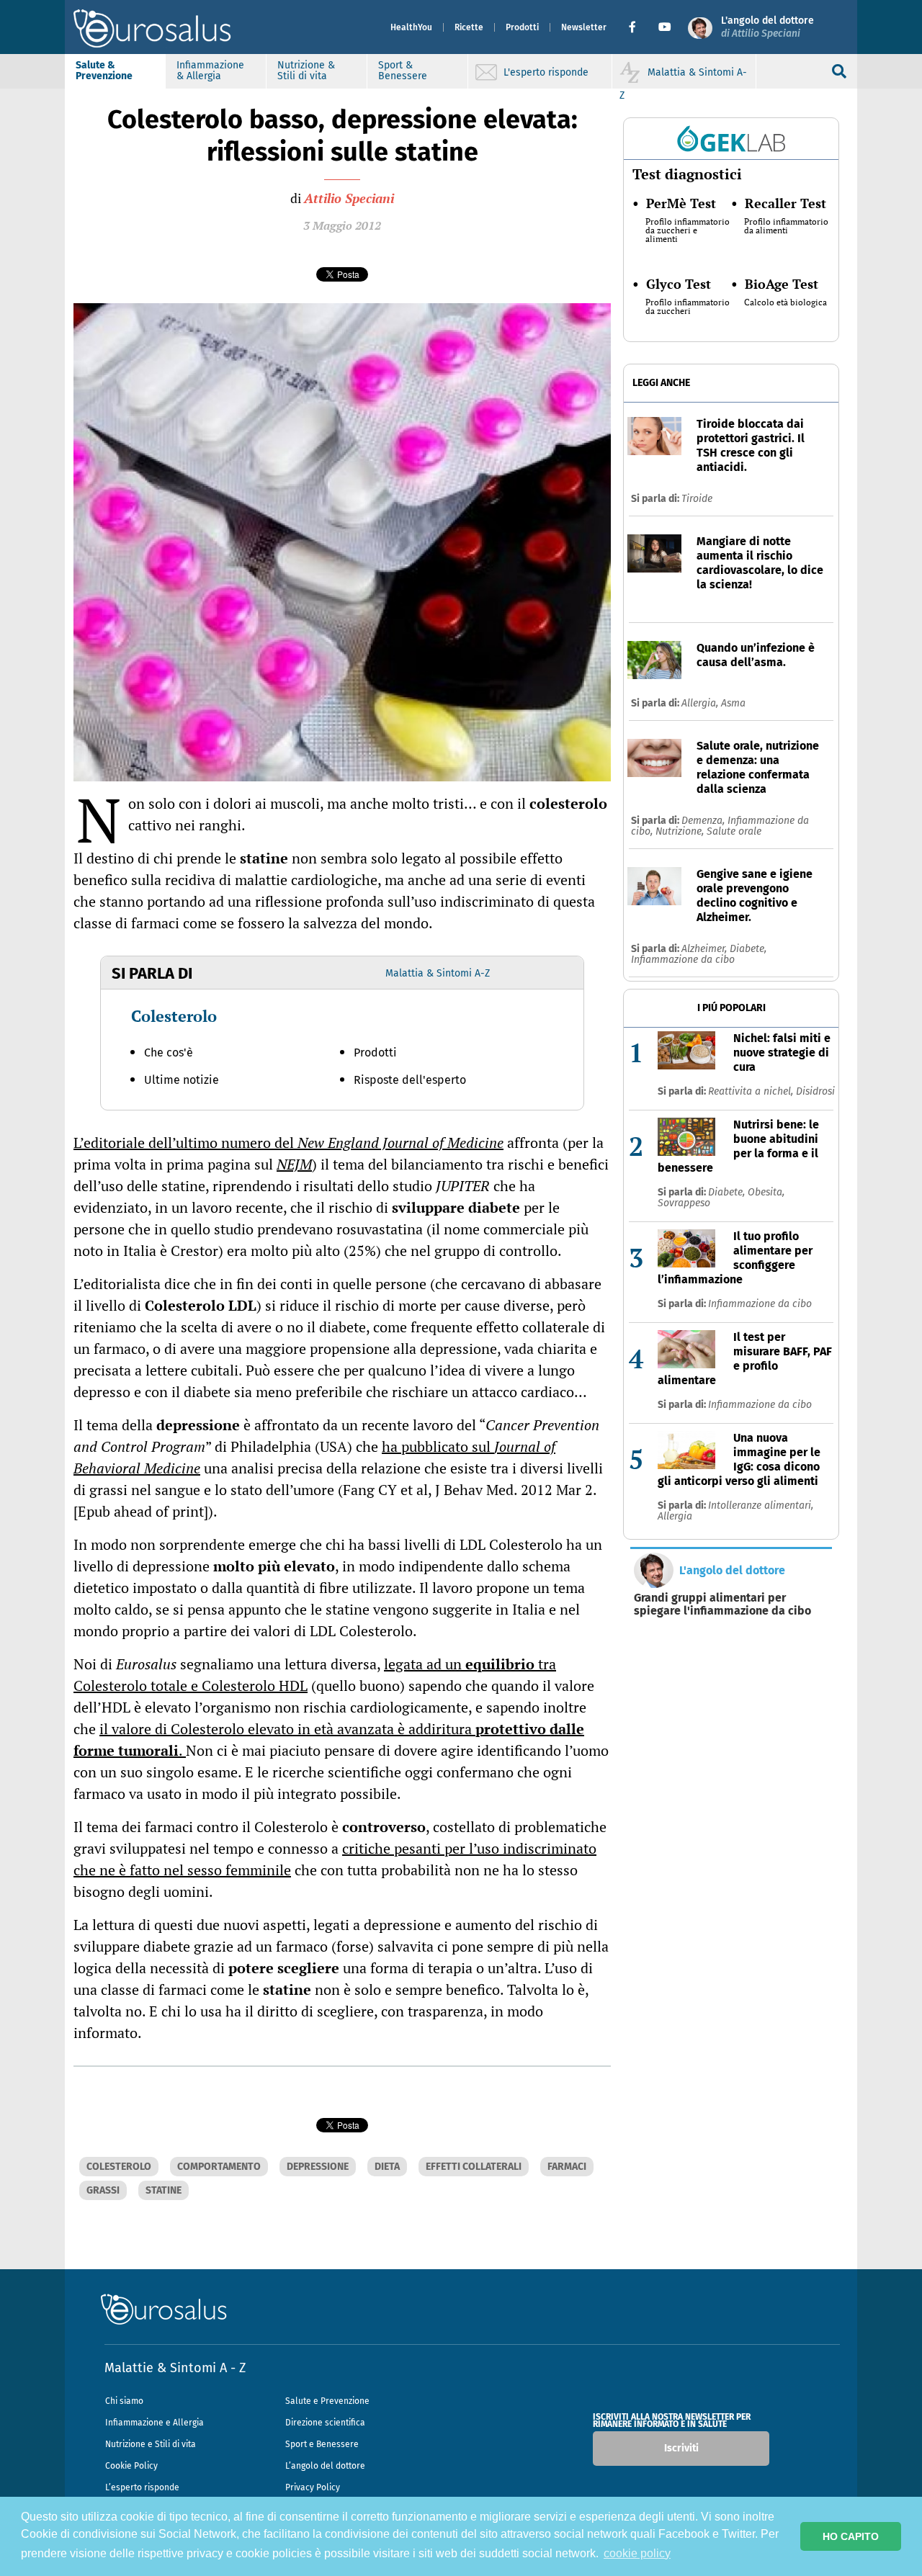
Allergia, (701, 703)
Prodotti (522, 27)
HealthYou (411, 27)
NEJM (294, 1164)
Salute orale (734, 831)
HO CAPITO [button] (851, 2536)
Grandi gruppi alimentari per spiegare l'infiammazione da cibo (722, 1605)
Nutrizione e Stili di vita (151, 2444)
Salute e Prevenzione (327, 2401)
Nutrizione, (681, 831)
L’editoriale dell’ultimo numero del (288, 1143)
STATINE (164, 2190)
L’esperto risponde (142, 2487)
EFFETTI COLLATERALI (474, 2167)
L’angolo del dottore (325, 2466)
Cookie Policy (131, 2466)
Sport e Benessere (322, 2444)
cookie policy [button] (637, 2553)
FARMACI (567, 2167)
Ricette (469, 27)
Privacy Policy (313, 2487)
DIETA (387, 2167)
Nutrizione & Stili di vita (306, 71)
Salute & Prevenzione (104, 71)
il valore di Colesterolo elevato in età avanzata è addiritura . (329, 1740)
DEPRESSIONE (318, 2167)
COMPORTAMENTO (219, 2167)
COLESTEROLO (119, 2167)
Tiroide (697, 499)
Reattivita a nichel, (752, 1091)
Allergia (675, 1516)
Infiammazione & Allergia (210, 71)
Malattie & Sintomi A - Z (175, 2368)
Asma (733, 703)
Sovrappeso (684, 1203)
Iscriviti (681, 2448)
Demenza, (704, 821)
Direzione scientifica (325, 2423)
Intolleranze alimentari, (761, 1505)
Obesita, (766, 1192)
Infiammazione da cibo (683, 960)
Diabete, (748, 949)
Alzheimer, (706, 949)
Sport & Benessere (403, 71)
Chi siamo (124, 2401)
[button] (638, 27)
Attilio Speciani (349, 198)
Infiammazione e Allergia (155, 2423)
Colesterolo (174, 1016)
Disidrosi (815, 1091)
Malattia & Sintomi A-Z (438, 973)
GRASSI (103, 2190)
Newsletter (584, 27)
